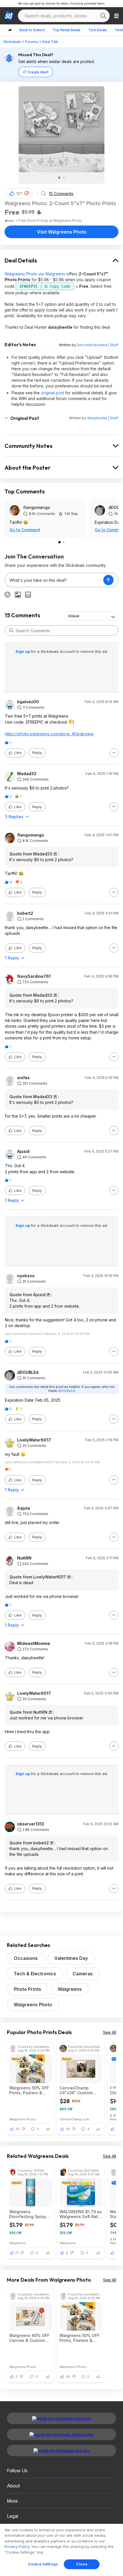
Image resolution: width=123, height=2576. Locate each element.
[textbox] (54, 580)
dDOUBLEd (28, 1372)
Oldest (74, 616)
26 (18, 2129)
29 (68, 2129)
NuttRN (24, 1558)
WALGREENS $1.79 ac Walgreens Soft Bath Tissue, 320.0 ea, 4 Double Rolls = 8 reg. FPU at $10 (81, 2214)
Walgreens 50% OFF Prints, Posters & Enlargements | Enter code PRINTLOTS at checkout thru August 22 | (31, 2090)
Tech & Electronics (35, 1974)
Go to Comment (25, 530)
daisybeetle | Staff (103, 418)
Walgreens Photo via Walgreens (35, 274)
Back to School (32, 30)
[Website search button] (103, 16)
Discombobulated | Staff (98, 345)
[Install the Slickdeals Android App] (61, 2434)
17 (17, 2253)
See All (110, 2032)
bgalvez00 (28, 702)
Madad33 (27, 774)
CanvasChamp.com (74, 2119)
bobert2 (25, 913)
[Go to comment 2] (64, 542)
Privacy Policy (17, 2546)
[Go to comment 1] (59, 542)
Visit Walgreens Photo (62, 232)
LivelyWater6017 (34, 1440)
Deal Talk (50, 42)
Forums (32, 42)
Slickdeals (12, 42)
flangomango (37, 507)
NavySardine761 (34, 976)
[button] (27, 193)
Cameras (83, 1974)
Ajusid (23, 1151)
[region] (61, 2550)
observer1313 (31, 1824)
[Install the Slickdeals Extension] (61, 2418)
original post (52, 393)
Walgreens (70, 1989)
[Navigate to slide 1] (59, 178)
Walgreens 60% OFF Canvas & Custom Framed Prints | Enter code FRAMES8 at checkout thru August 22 (31, 2338)
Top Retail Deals (67, 30)
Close (82, 2564)
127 (19, 194)
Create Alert (38, 72)
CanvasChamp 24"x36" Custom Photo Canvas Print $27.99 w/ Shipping (79, 2090)
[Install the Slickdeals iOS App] (61, 2450)
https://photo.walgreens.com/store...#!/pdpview (49, 734)
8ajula (24, 1508)
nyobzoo (26, 1276)
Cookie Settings (43, 2564)
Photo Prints (27, 1989)
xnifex (23, 1078)
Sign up (23, 651)
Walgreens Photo (33, 2005)
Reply (37, 753)
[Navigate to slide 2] (64, 178)
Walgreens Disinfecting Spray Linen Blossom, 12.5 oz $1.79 (29, 2214)
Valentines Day (71, 1958)
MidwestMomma (34, 1643)
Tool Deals (98, 30)
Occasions (26, 1958)
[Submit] (11, 630)
